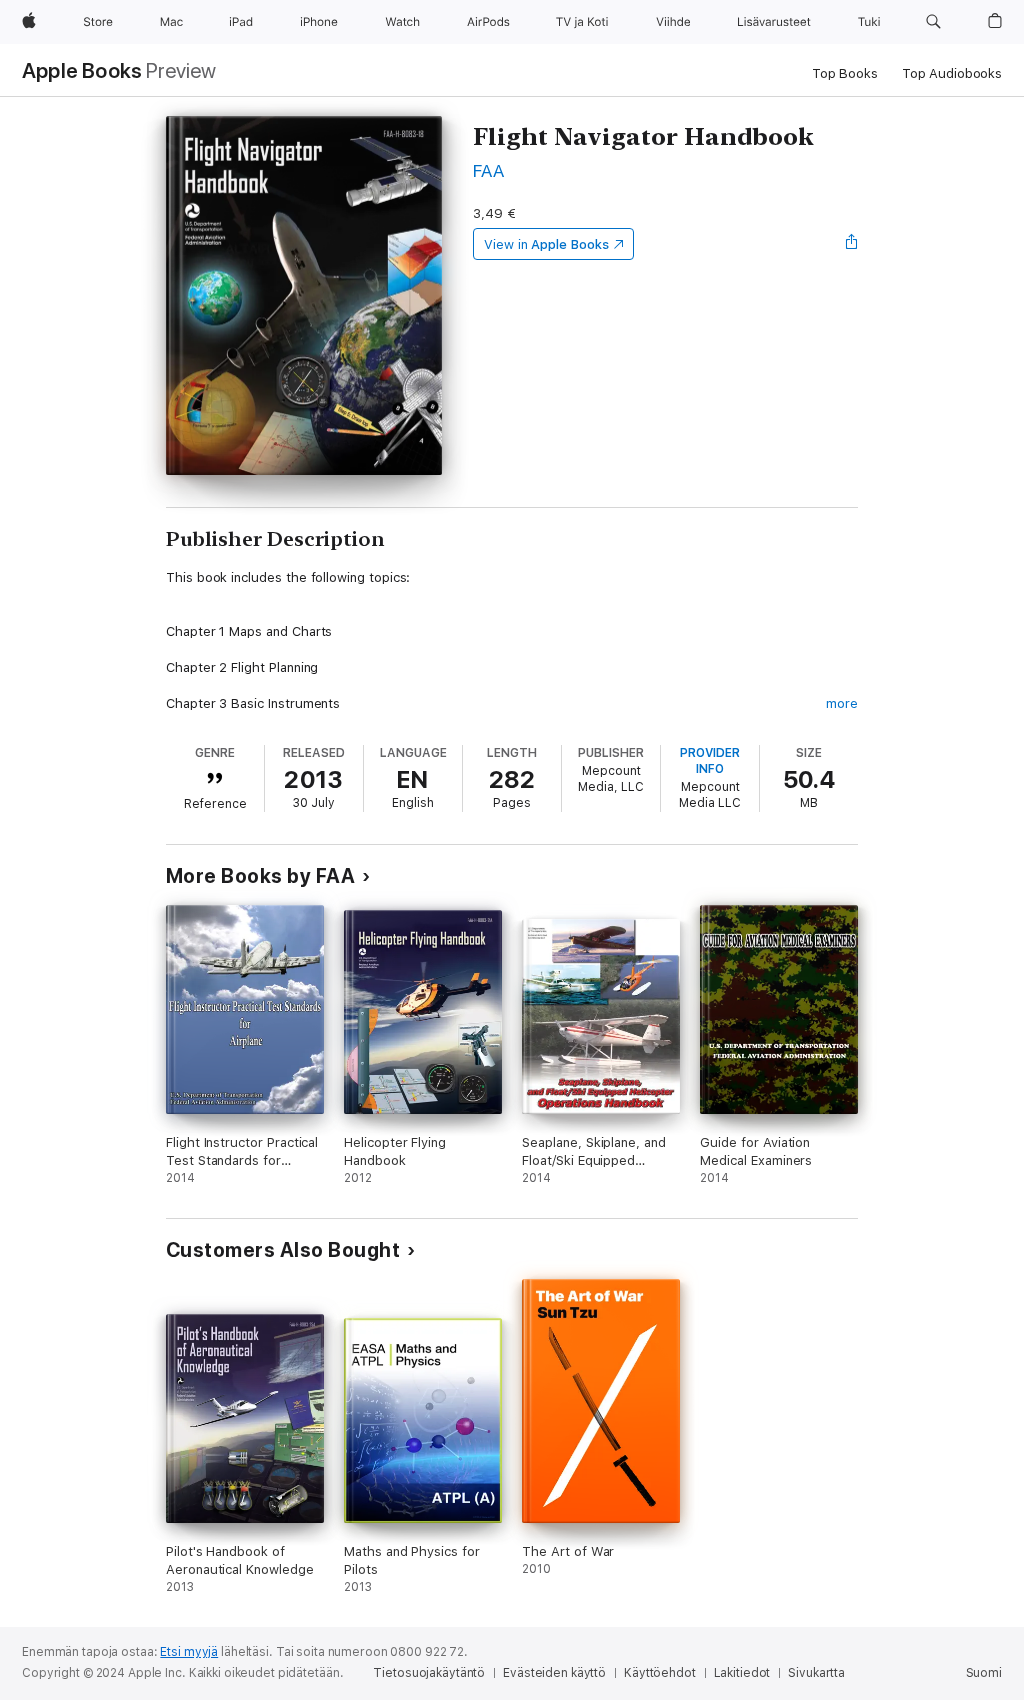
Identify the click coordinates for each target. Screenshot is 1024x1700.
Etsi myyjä (189, 1652)
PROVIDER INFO (710, 761)
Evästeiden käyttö (554, 1673)
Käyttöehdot (660, 1673)
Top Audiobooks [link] (952, 73)
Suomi (984, 1673)
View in (546, 244)
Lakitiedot (742, 1673)
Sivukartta (816, 1673)
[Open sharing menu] (852, 244)
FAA (488, 170)
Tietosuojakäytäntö (429, 1673)
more (842, 703)
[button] (933, 22)
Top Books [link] (845, 73)
